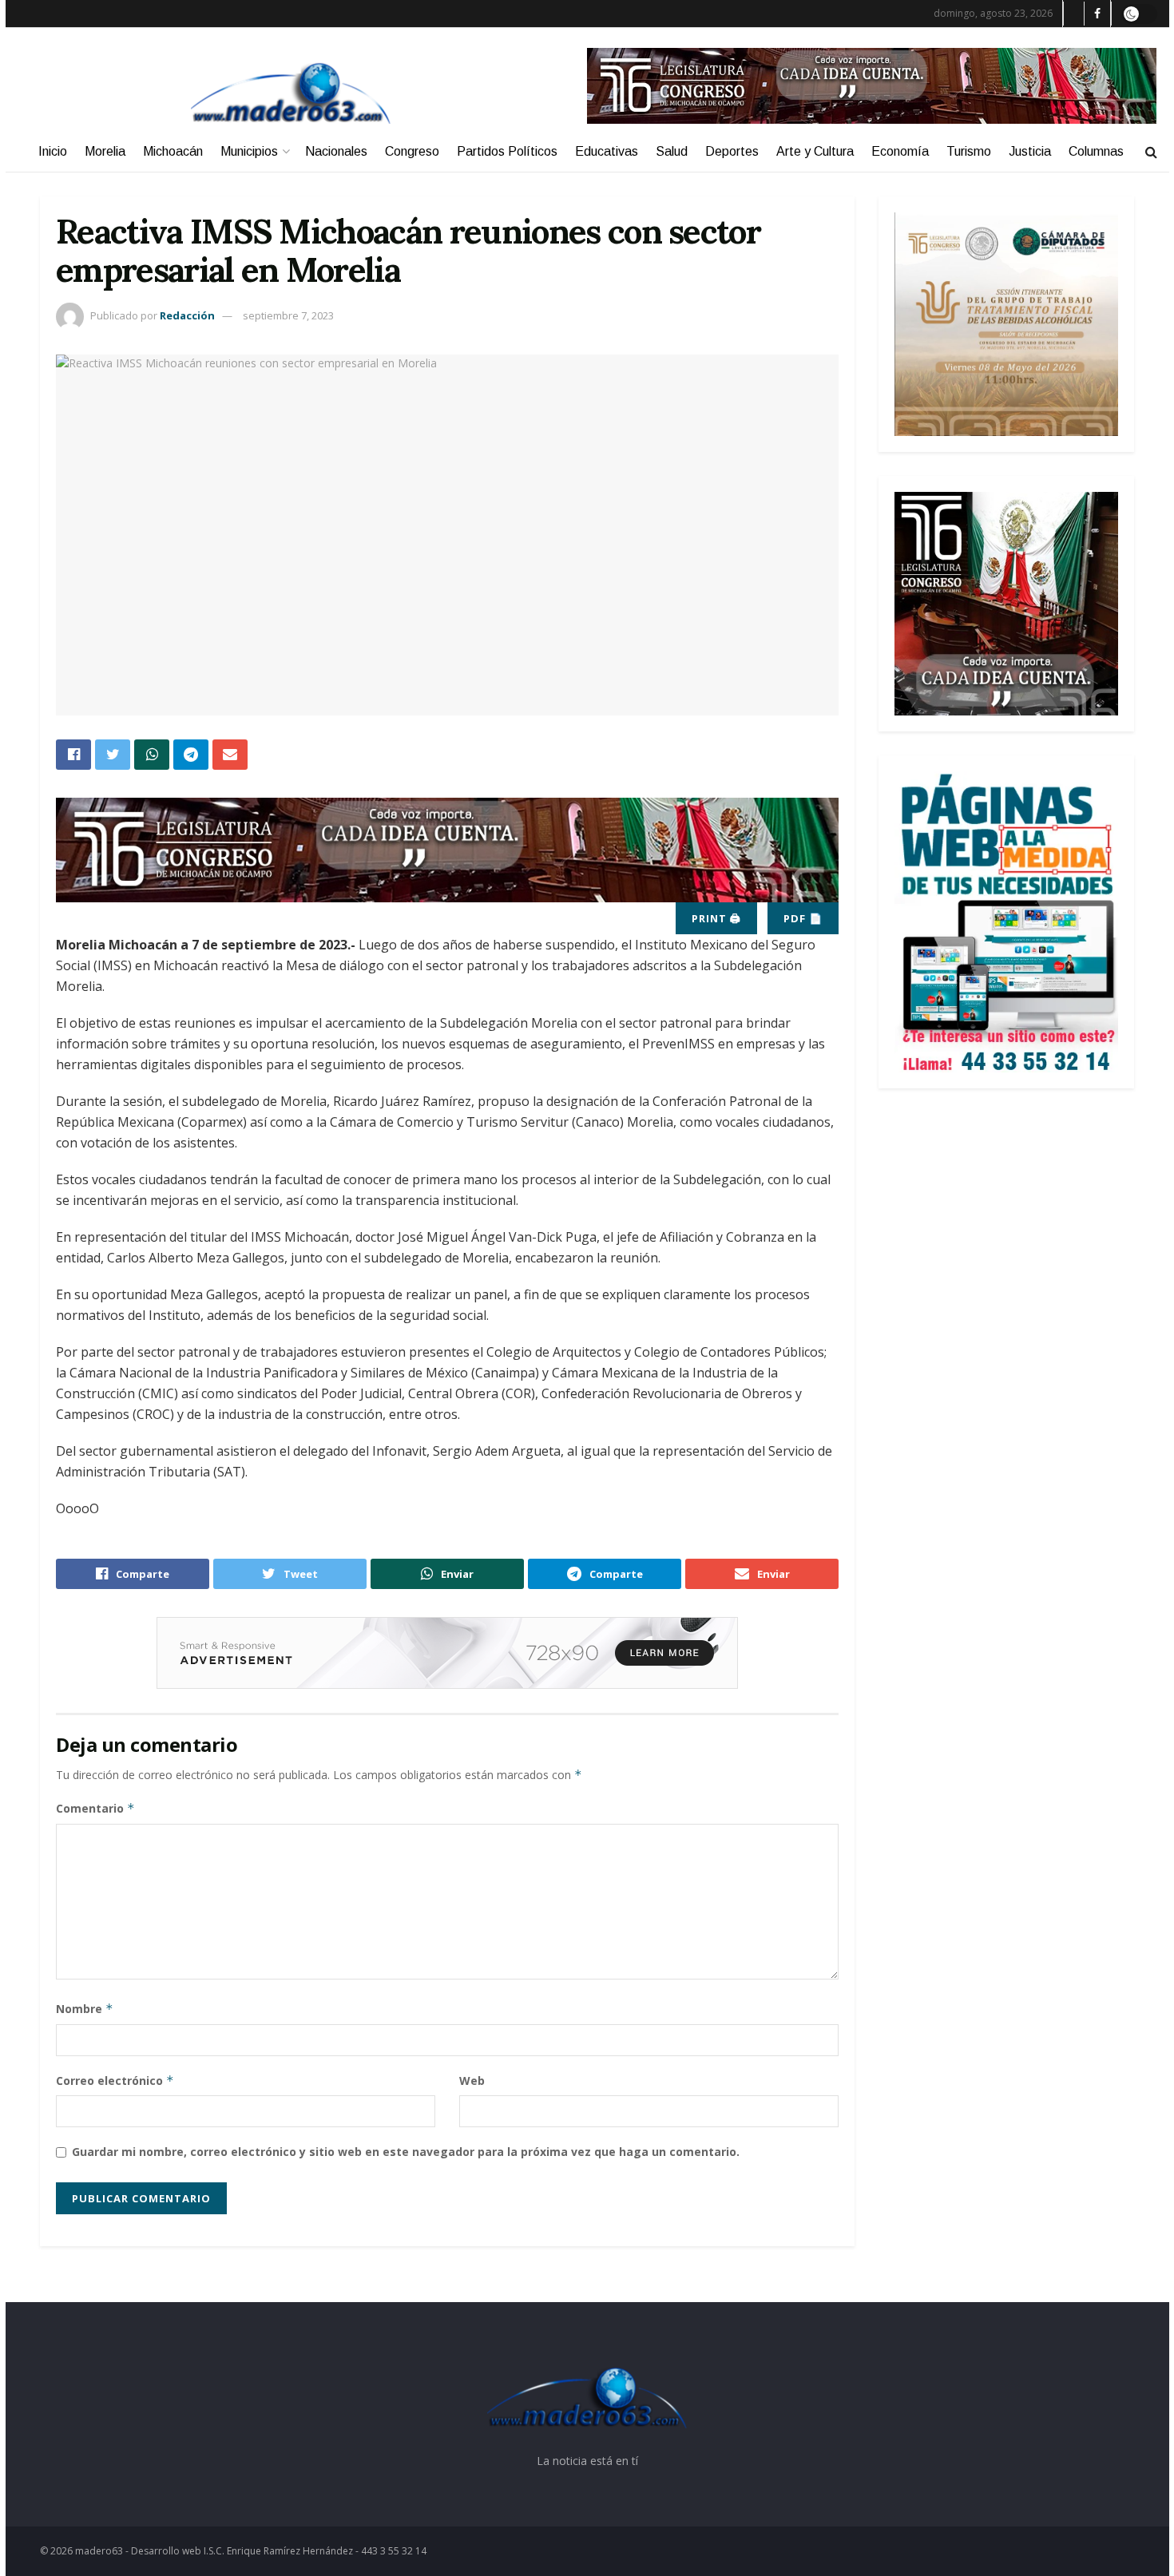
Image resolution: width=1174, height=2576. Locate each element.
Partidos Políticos (507, 151)
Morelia (105, 151)
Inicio (53, 151)
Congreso (412, 151)
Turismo (969, 151)
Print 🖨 (716, 918)
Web (472, 2081)
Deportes (732, 151)
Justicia (1030, 151)
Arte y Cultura (815, 151)
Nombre (85, 2009)
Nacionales (336, 151)
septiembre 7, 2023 (288, 315)
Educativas (607, 151)
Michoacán (173, 151)
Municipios (249, 151)
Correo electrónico (115, 2081)
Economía (900, 151)
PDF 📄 (803, 918)
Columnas (1096, 151)
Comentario (95, 1808)
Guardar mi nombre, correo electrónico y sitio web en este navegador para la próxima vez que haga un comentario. (406, 2152)
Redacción (187, 315)
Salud (672, 151)
